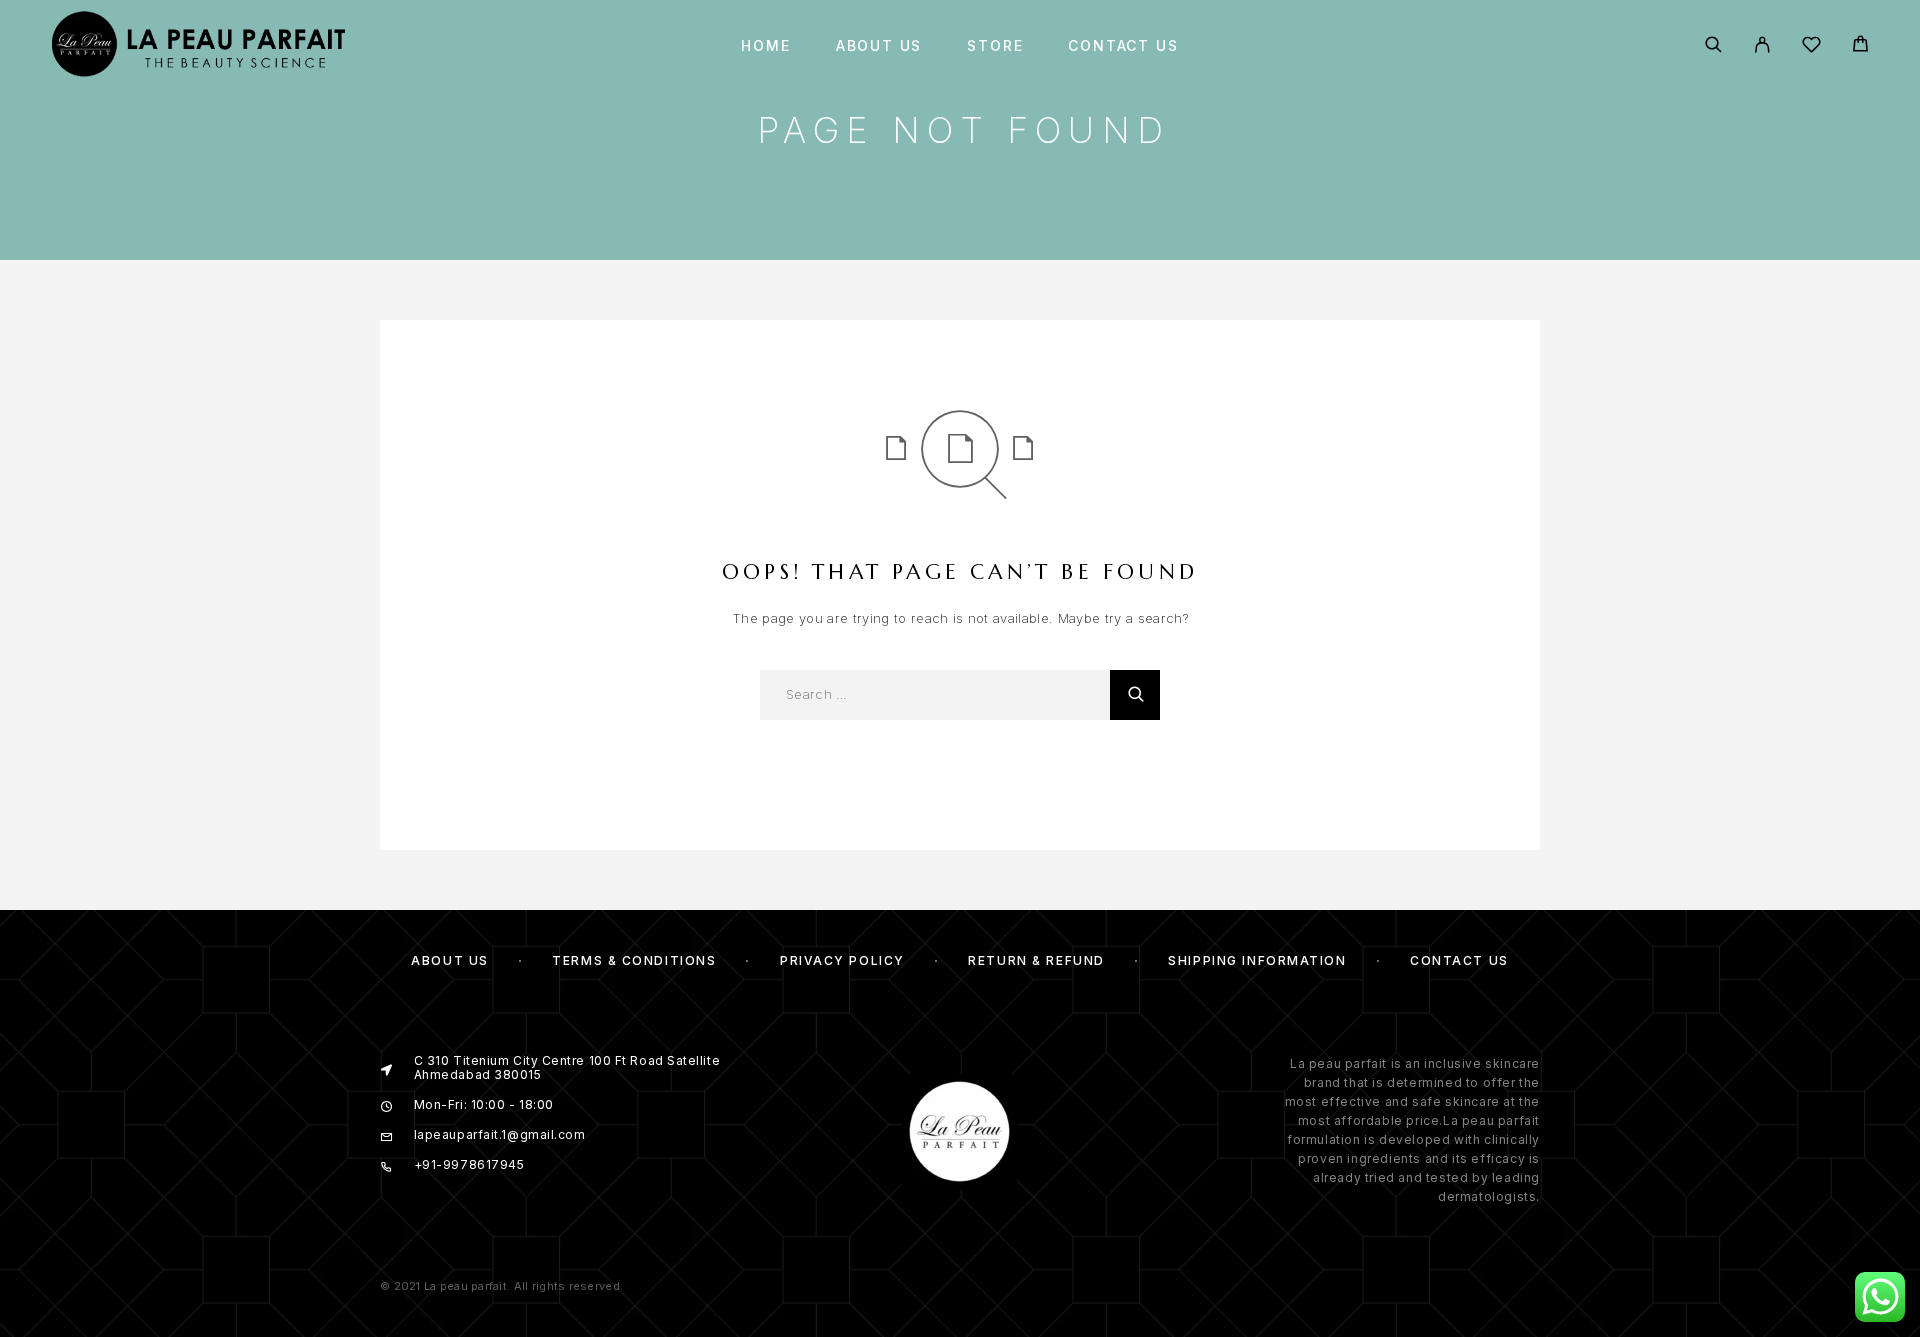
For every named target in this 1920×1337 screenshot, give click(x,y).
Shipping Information (1257, 960)
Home (765, 46)
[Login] (1762, 46)
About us (879, 46)
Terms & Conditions (634, 960)
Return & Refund (1036, 960)
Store (995, 46)
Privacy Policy (842, 960)
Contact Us (1123, 46)
